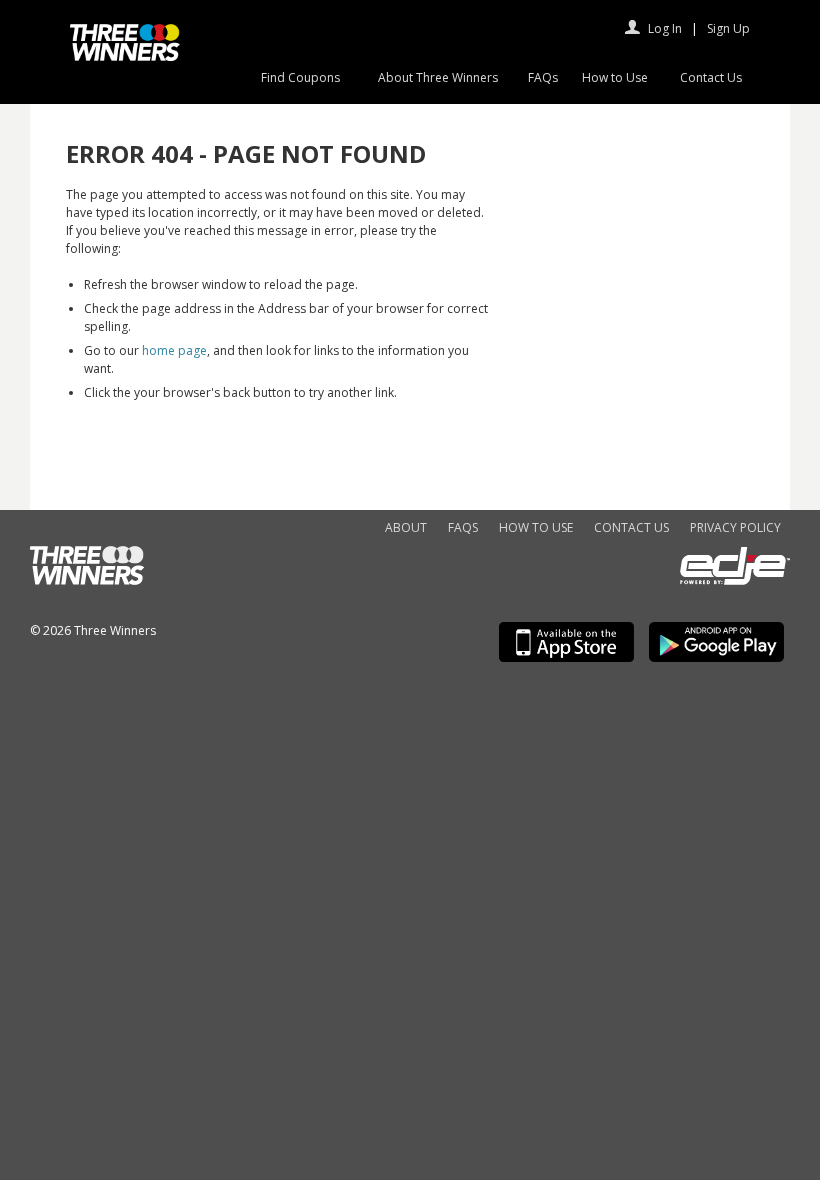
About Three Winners (438, 77)
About (406, 527)
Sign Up (728, 28)
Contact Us (711, 77)
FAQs (543, 77)
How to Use (615, 77)
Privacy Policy (735, 527)
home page (174, 350)
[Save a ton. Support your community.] (125, 56)
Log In (665, 28)
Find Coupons (300, 77)
